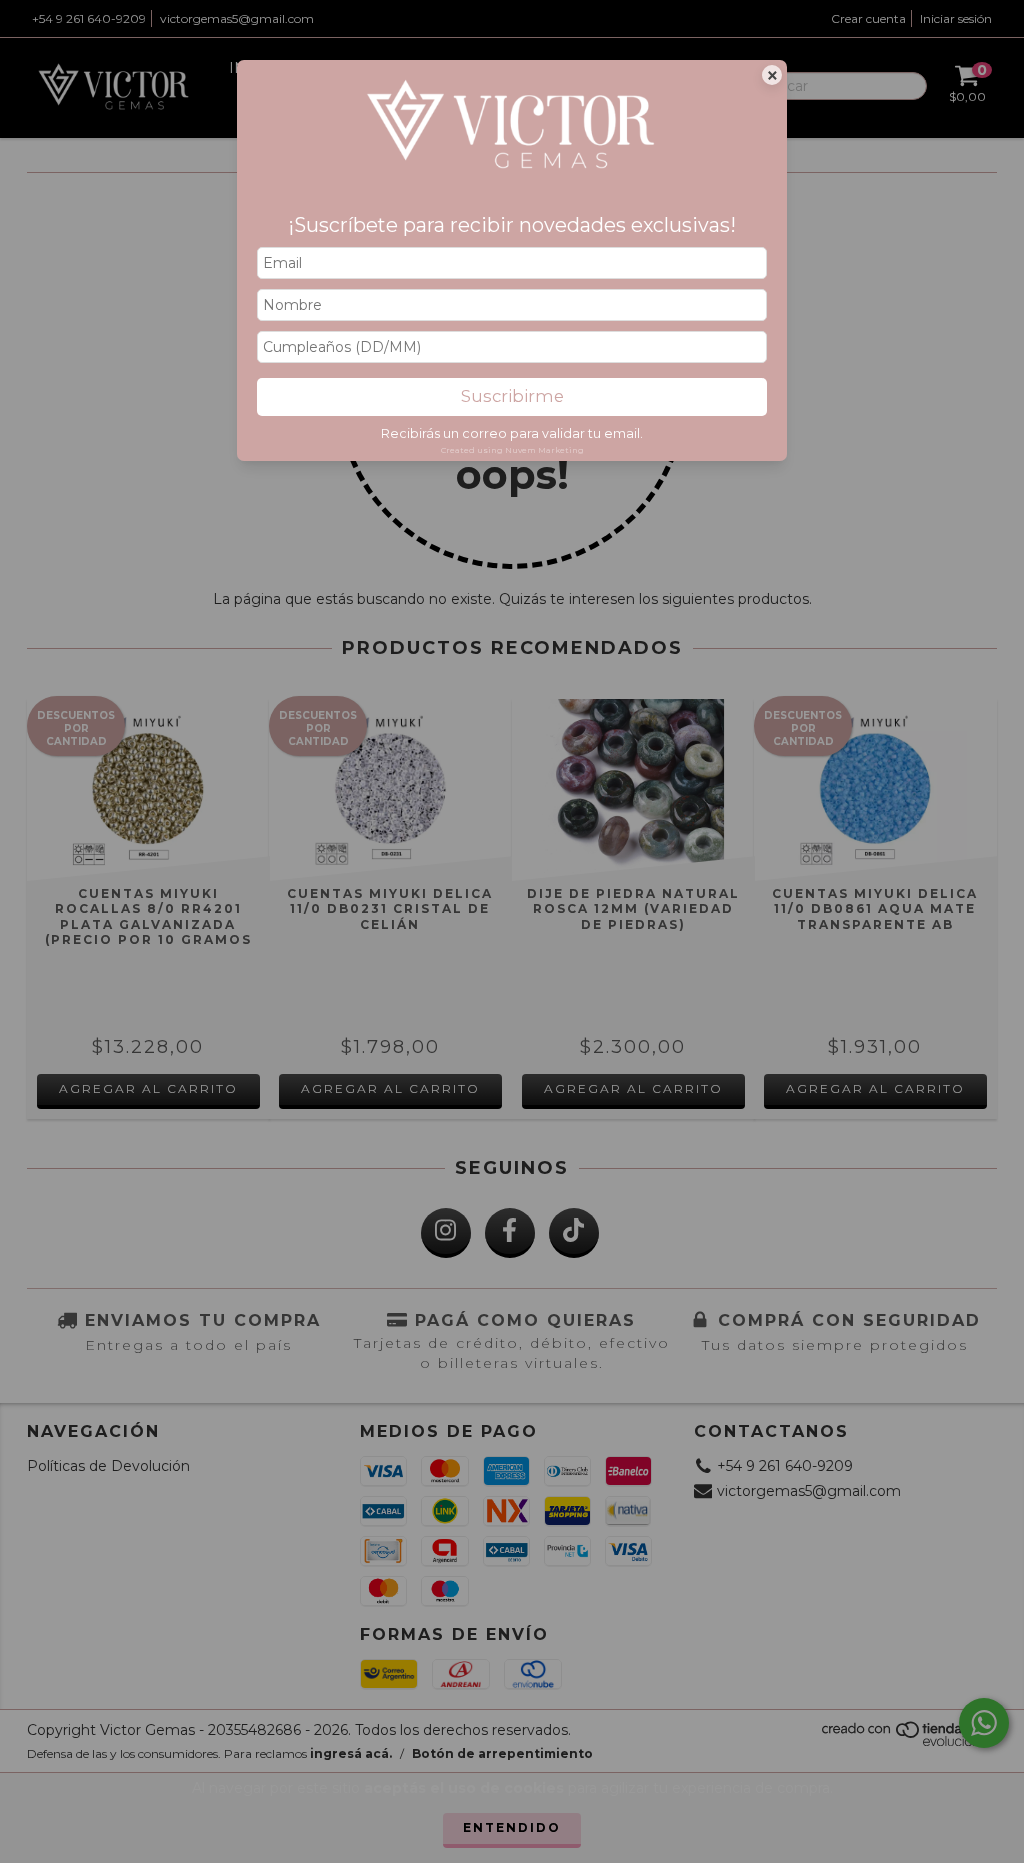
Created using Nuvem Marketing (512, 450)
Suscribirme (512, 396)
